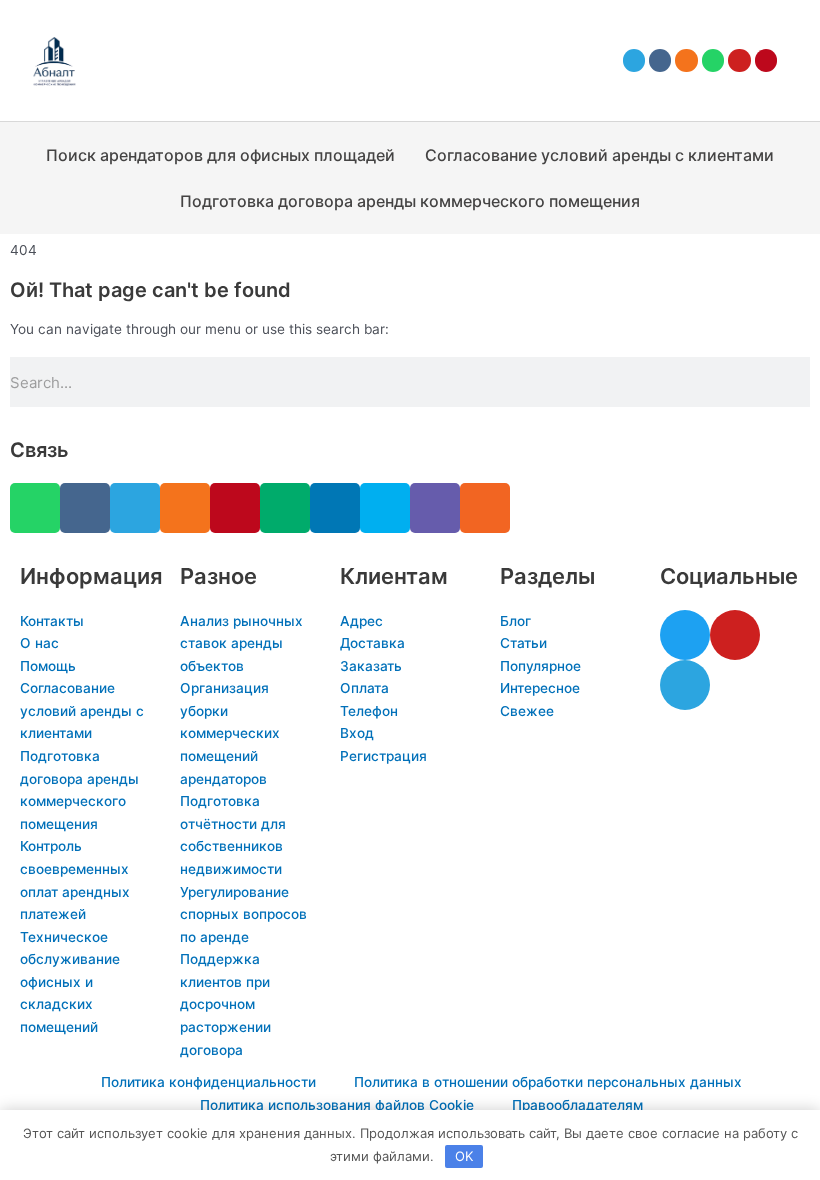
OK (464, 1156)
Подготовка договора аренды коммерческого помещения (410, 201)
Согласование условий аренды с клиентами (599, 155)
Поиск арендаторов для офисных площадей (220, 155)
